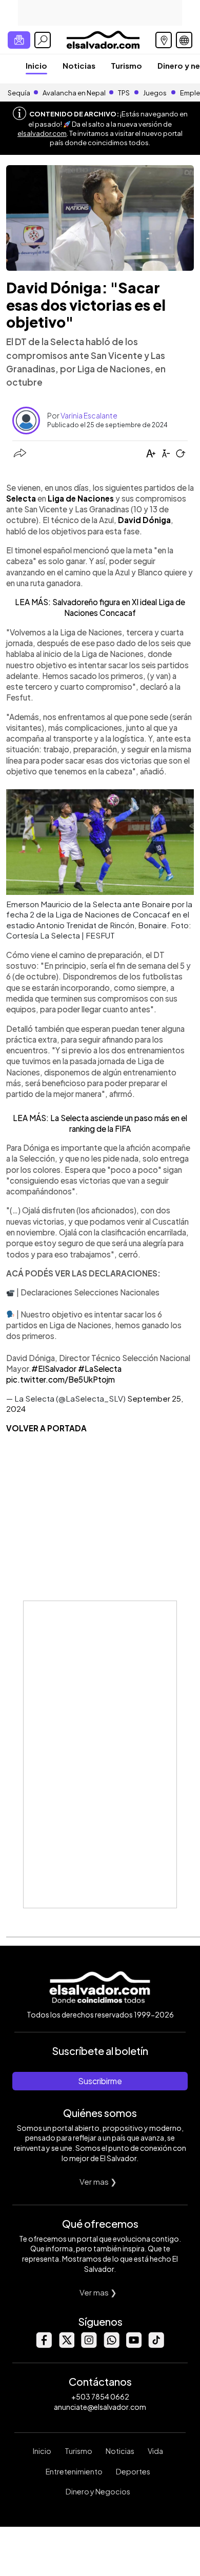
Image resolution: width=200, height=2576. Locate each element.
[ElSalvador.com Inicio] (103, 39)
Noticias (79, 65)
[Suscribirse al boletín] (19, 40)
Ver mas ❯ (98, 2181)
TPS (124, 93)
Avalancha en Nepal (74, 93)
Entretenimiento (74, 2471)
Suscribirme (100, 2081)
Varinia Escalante (89, 415)
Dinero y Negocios (98, 2491)
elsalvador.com (42, 133)
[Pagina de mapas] (164, 40)
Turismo (126, 65)
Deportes (133, 2471)
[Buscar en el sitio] (43, 40)
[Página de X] (66, 2345)
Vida (155, 2451)
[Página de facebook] (44, 2345)
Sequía (19, 93)
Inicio (36, 65)
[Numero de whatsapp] (111, 2345)
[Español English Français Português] (184, 40)
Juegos (155, 93)
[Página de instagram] (89, 2345)
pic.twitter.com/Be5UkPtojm (61, 1379)
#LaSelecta (100, 1369)
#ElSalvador (54, 1369)
